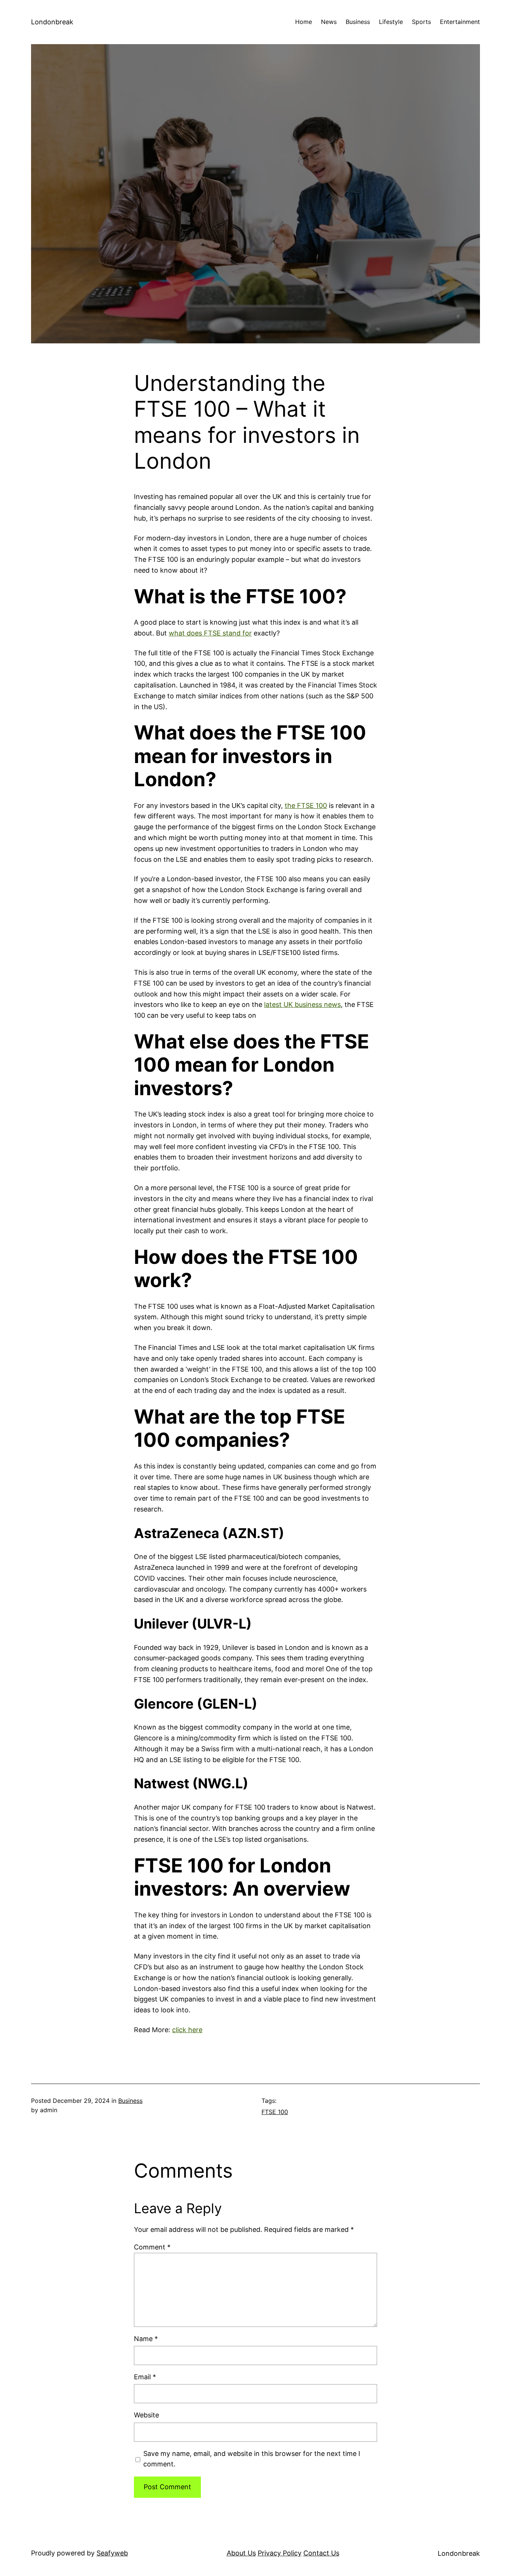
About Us (241, 2553)
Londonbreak (52, 22)
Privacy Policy (280, 2553)
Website (146, 2415)
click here (187, 2030)
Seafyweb (112, 2553)
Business (130, 2101)
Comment (152, 2247)
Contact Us (321, 2553)
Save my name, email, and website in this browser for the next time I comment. (252, 2459)
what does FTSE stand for (210, 633)
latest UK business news (302, 1004)
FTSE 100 (275, 2112)
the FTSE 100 (306, 805)
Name (146, 2339)
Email (145, 2377)
